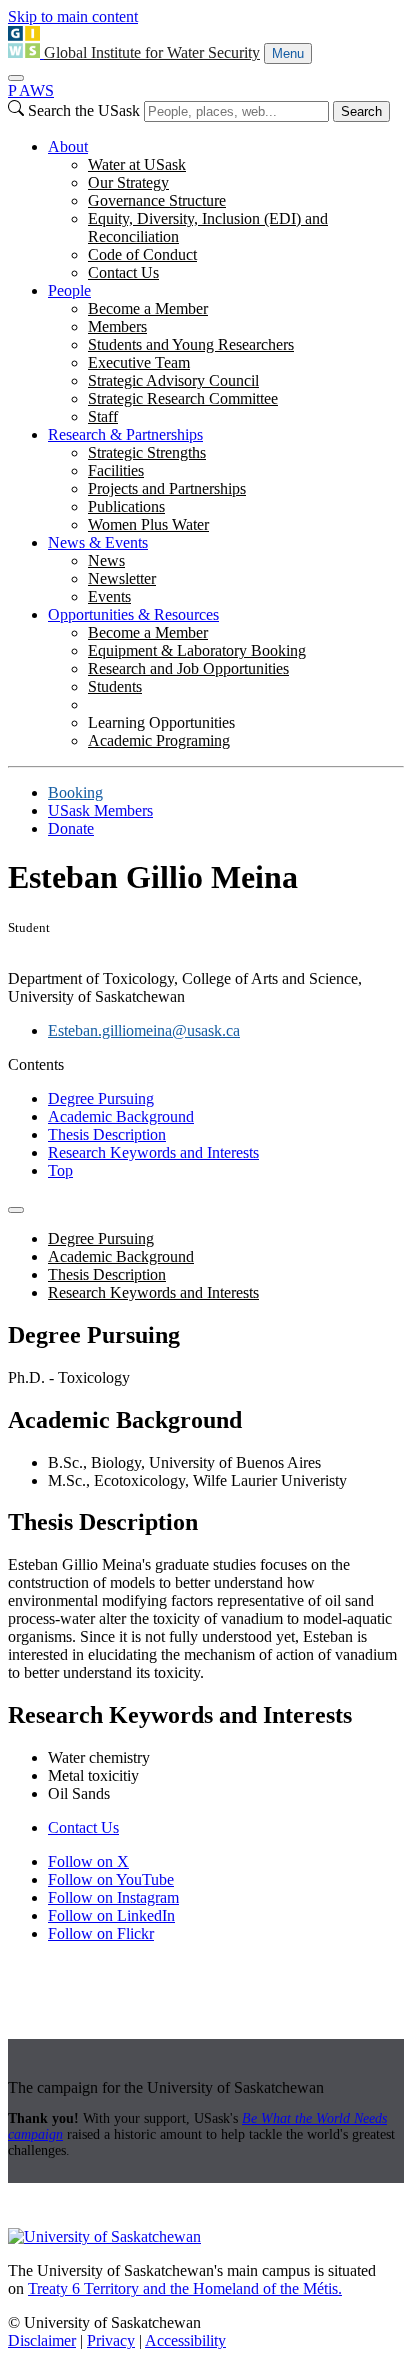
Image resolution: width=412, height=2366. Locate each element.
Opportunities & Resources (133, 614)
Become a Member (148, 308)
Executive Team (139, 362)
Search (361, 111)
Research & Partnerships (125, 434)
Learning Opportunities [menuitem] (161, 722)
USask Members (100, 810)
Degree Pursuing (101, 1098)
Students (115, 686)
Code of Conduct (142, 254)
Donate (71, 828)
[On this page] (16, 1210)
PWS (31, 90)
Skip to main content (73, 16)
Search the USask (84, 110)
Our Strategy (128, 182)
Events (109, 596)
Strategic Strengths (147, 452)
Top (60, 1170)
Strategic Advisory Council (173, 380)
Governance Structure (157, 200)
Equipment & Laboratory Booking (197, 650)
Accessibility (185, 2340)
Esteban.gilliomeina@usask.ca (144, 1030)
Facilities (116, 470)
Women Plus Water (148, 524)
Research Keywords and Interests (153, 1152)
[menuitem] (226, 210)
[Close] (16, 78)
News (106, 560)
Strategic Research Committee (183, 398)
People (69, 290)
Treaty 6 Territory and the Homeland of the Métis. (185, 2288)
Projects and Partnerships (167, 488)
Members (117, 326)
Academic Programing (159, 740)
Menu (288, 53)
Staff (103, 416)
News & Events (98, 542)
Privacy (111, 2340)
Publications (126, 506)
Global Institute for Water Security (152, 52)
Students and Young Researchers (191, 344)
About (68, 146)
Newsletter (122, 578)
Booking (75, 792)
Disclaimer (42, 2340)
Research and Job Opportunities (188, 668)
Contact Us (123, 272)
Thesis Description (107, 1134)
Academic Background (121, 1116)
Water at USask (137, 164)
